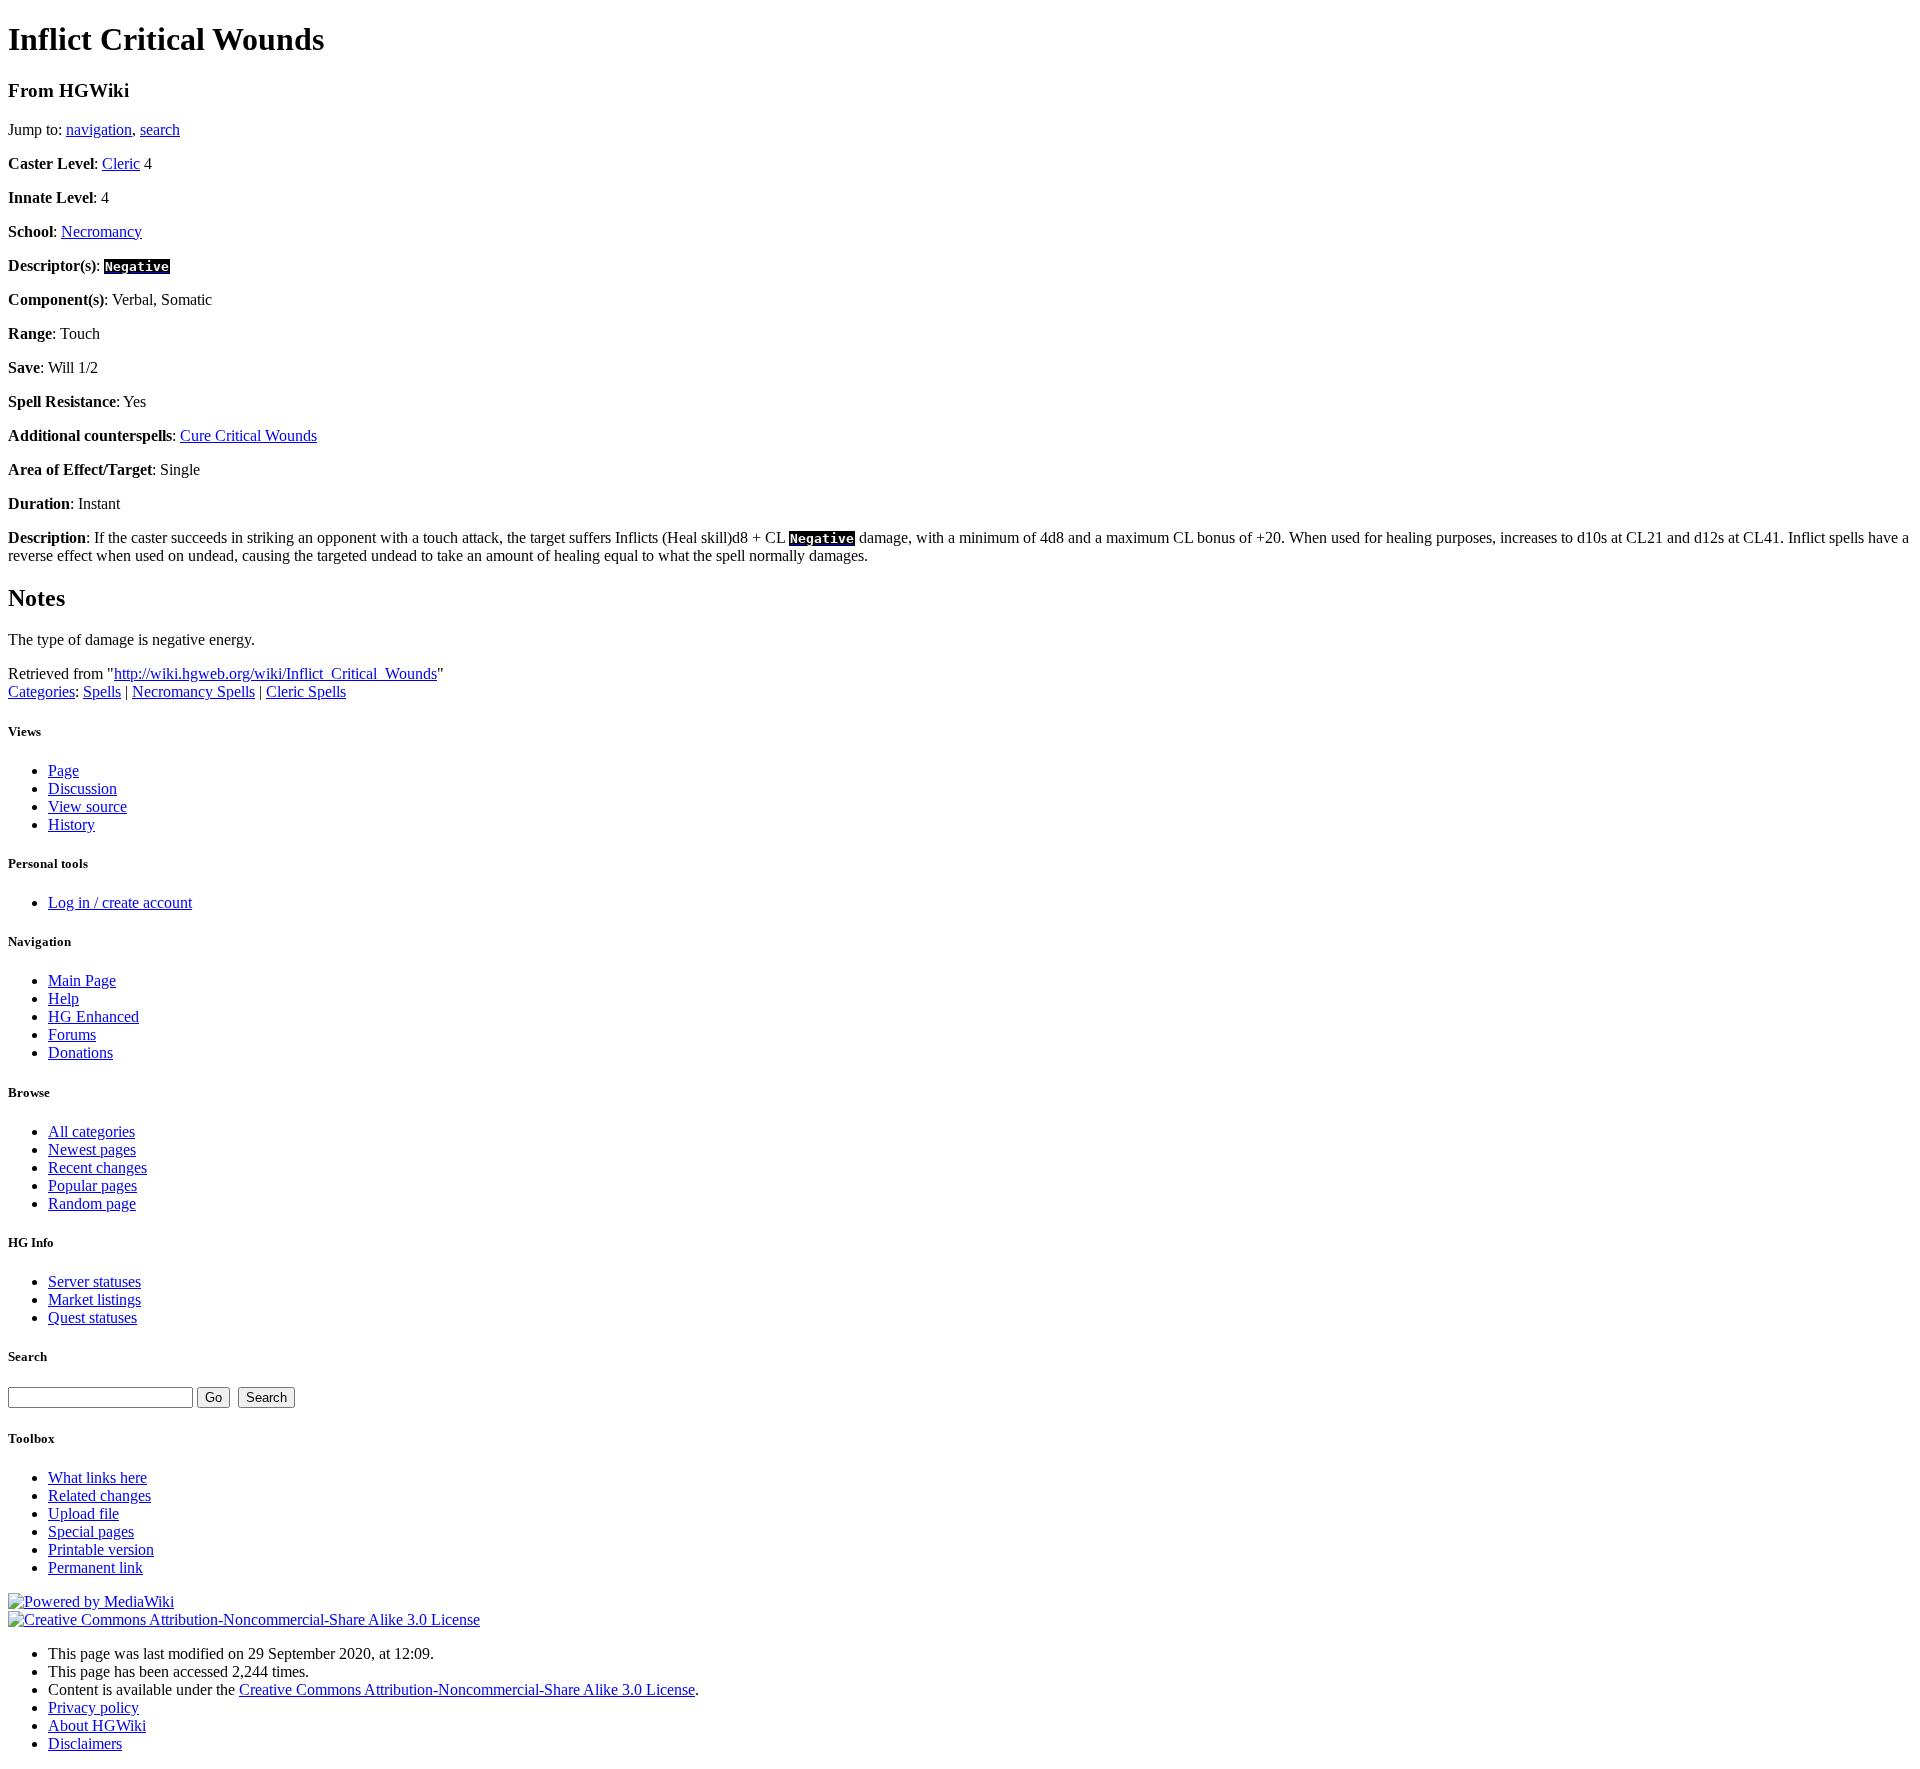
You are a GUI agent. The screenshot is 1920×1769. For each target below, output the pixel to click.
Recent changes (97, 1167)
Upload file (83, 1513)
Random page (92, 1203)
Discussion (82, 788)
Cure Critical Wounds (248, 435)
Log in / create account (120, 902)
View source (87, 806)
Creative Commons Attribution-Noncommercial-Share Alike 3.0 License (467, 1689)
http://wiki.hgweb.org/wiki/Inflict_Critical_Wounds (275, 673)
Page (63, 770)
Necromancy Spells (193, 691)
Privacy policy (93, 1707)
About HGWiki (97, 1725)
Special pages (91, 1531)
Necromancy (101, 231)
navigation (99, 129)
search (160, 129)
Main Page (82, 980)
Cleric (121, 163)
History (71, 824)
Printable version (101, 1549)
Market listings (94, 1299)
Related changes (99, 1495)
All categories (91, 1131)
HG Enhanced (93, 1016)
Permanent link (95, 1567)
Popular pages (92, 1185)
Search (27, 1356)
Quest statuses (92, 1317)
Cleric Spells (306, 691)
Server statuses (94, 1281)
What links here (97, 1477)
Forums (72, 1034)
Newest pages (92, 1149)
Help (63, 998)
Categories (41, 691)
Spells (102, 691)
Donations (80, 1052)
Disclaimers (85, 1743)
